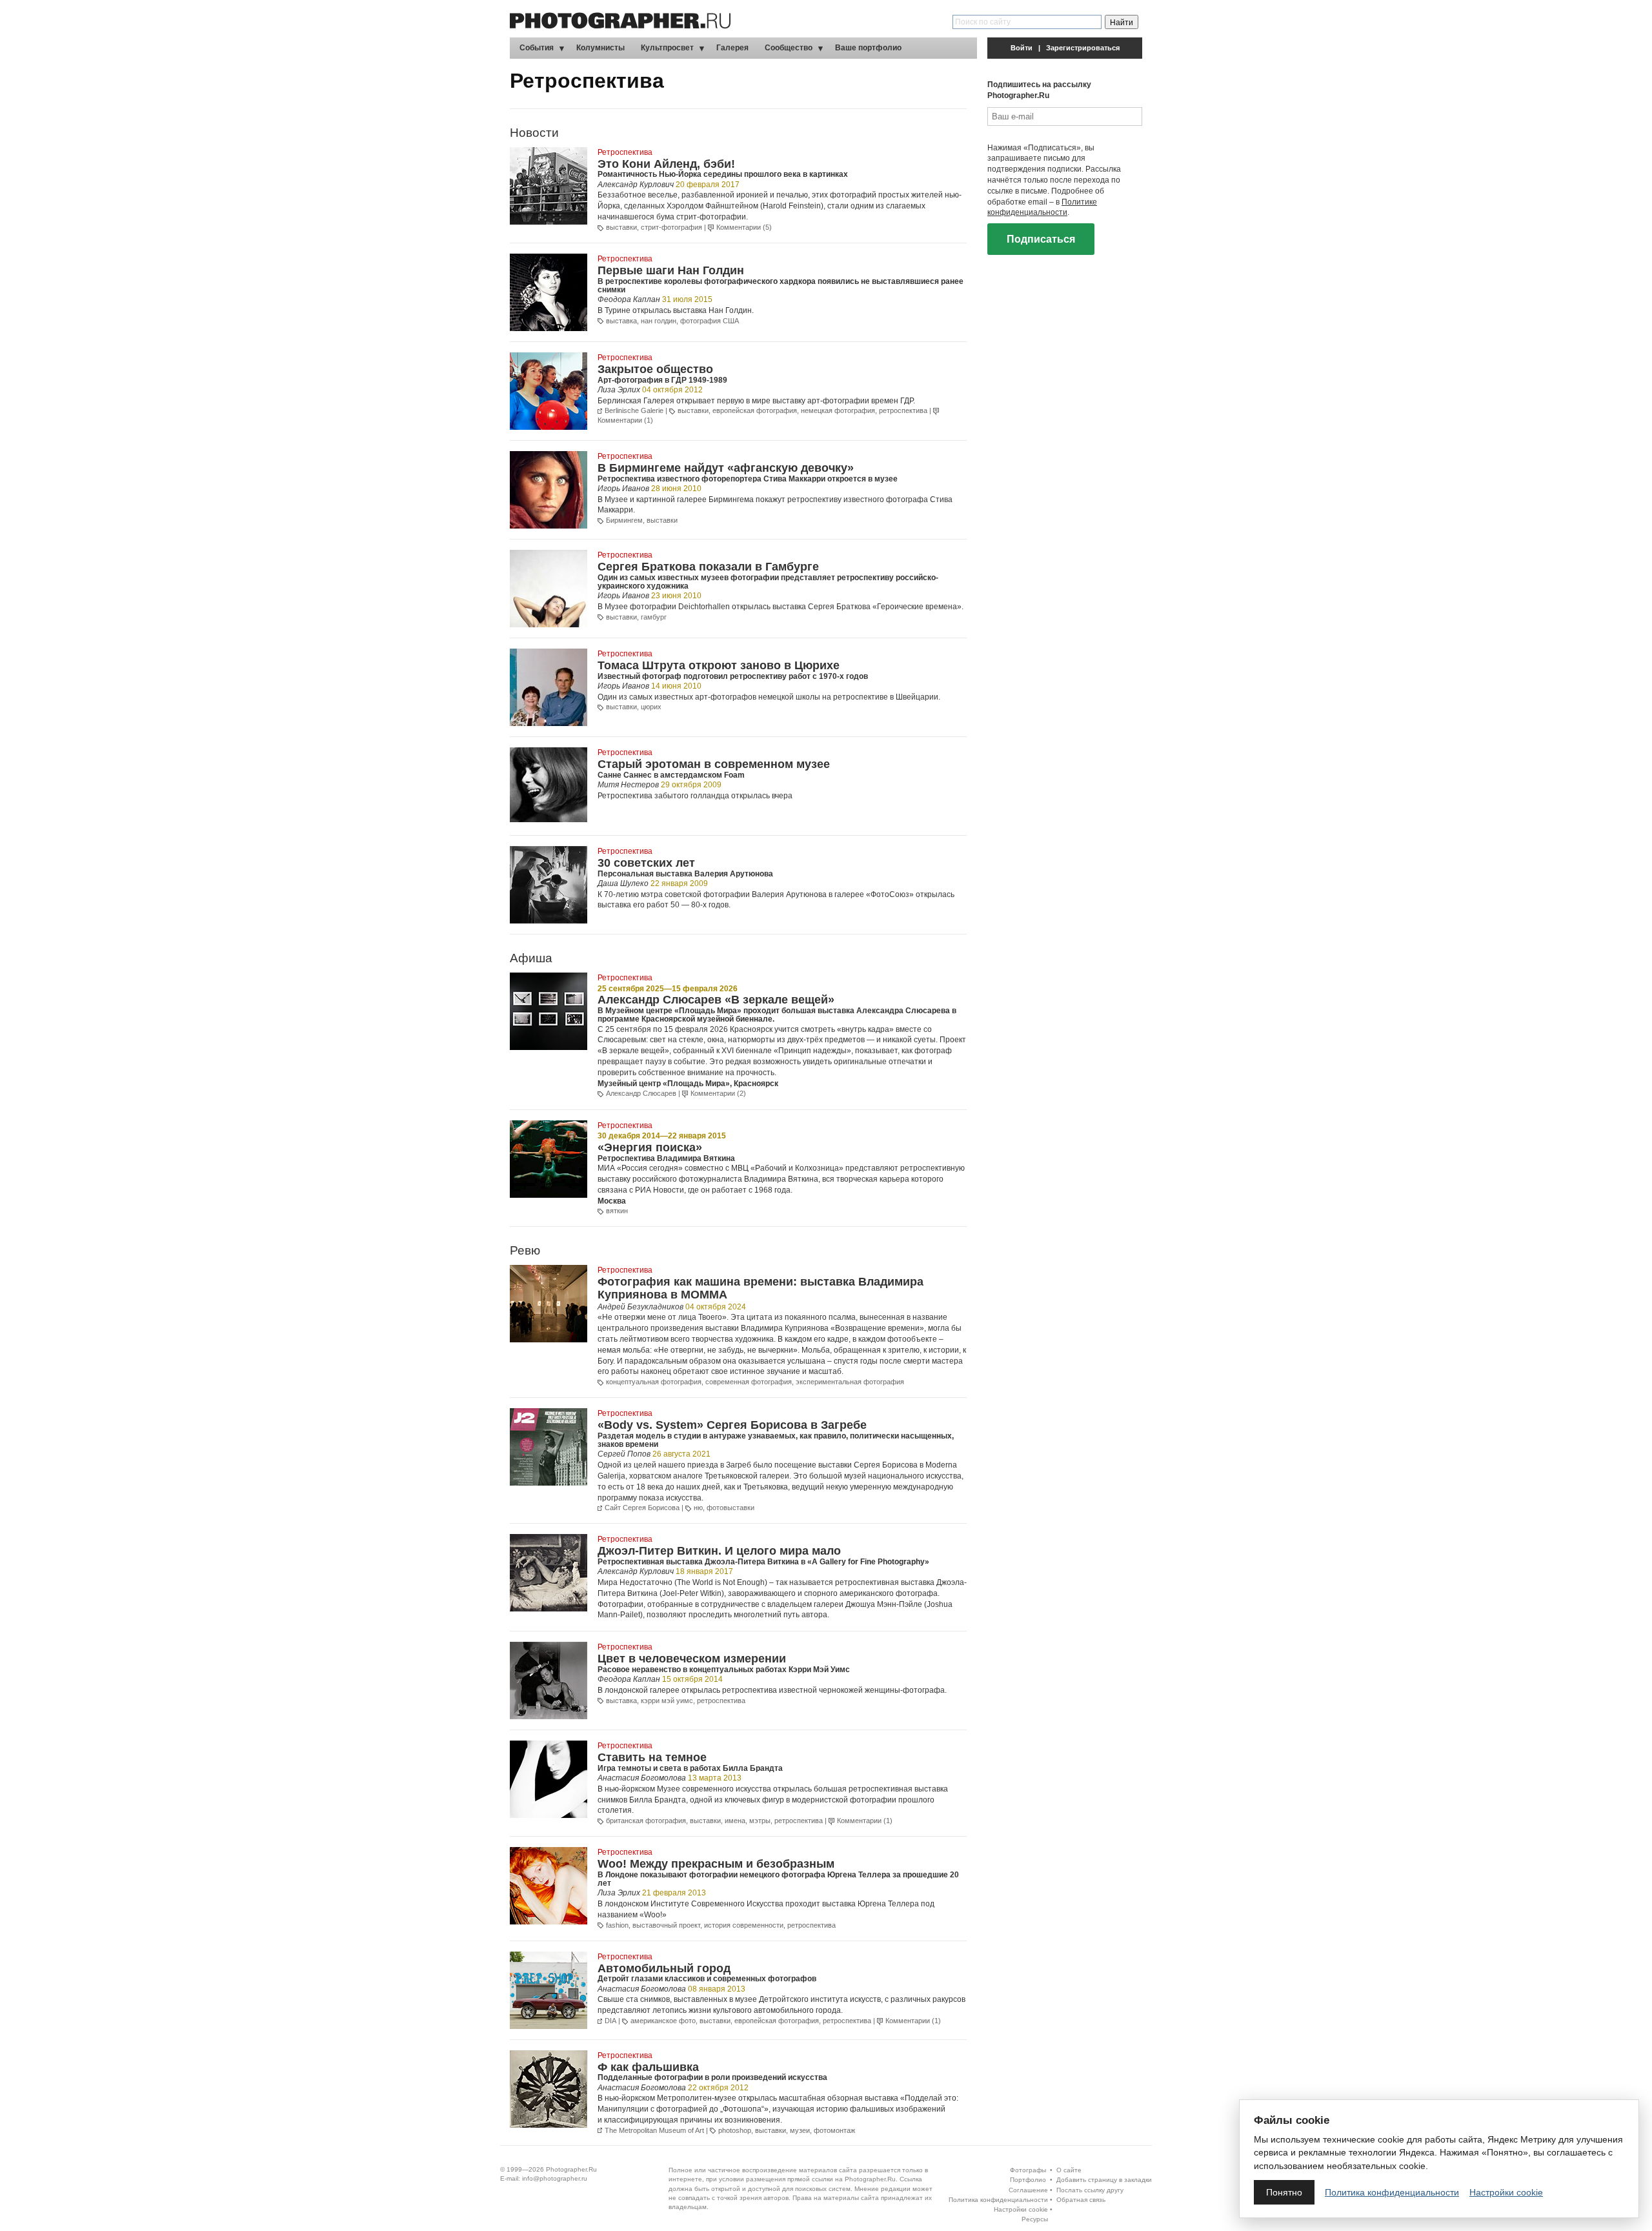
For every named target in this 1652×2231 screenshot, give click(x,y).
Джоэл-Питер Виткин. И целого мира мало (719, 1551)
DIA (610, 2021)
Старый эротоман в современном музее (714, 764)
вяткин (617, 1211)
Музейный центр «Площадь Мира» (664, 1084)
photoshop (735, 2130)
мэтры (760, 1821)
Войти (1022, 48)
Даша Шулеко (623, 883)
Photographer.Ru (571, 2169)
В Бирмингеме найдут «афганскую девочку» (726, 468)
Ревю (525, 1250)
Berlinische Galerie (634, 410)
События (537, 48)
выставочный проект (666, 1925)
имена (735, 1821)
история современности (744, 1925)
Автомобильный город (664, 1968)
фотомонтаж (834, 2130)
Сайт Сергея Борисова (642, 1508)
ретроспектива (903, 410)
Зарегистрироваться (1083, 48)
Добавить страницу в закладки (1104, 2180)
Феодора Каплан (629, 299)
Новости (534, 133)
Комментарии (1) (625, 420)
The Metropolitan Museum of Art (654, 2130)
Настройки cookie (1021, 2209)
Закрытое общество (655, 369)
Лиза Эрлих (619, 390)
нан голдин (659, 321)
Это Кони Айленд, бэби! (666, 164)
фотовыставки (730, 1508)
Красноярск (756, 1084)
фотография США (710, 321)
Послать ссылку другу (1090, 2190)
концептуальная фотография (654, 1382)
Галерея (732, 48)
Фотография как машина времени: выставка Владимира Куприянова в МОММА (761, 1288)
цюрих (651, 707)
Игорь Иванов (623, 489)
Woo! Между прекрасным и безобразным (716, 1864)
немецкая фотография (838, 410)
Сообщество (789, 48)
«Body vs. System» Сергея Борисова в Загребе (732, 1425)
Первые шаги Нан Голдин (671, 270)
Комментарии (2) (718, 1093)
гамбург (654, 617)
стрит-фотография (671, 227)
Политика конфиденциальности (998, 2200)
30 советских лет (646, 863)
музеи (800, 2130)
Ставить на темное (652, 1757)
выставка (621, 321)
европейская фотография (755, 410)
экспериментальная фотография (850, 1382)
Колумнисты (600, 48)
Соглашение (1028, 2190)
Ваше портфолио (868, 48)
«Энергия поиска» (650, 1147)
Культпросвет (667, 48)
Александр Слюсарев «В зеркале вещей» (716, 1000)
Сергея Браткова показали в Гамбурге (708, 567)
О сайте (1069, 2170)
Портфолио (1028, 2180)
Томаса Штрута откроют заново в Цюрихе (719, 665)
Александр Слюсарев (641, 1093)
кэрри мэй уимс (667, 1701)
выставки (621, 227)
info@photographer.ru (555, 2178)
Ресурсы (1035, 2219)
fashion (617, 1925)
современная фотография (749, 1382)
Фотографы (1028, 2170)
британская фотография (646, 1821)
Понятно (1284, 2192)
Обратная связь (1081, 2200)
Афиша (531, 958)
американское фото (663, 2021)
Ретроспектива (625, 152)
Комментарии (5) (744, 227)
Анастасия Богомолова (642, 1778)
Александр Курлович (636, 185)
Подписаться (1041, 239)
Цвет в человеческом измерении (692, 1659)
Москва (612, 1201)
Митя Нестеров (628, 785)
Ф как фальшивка (648, 2067)
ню (698, 1508)
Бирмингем (624, 520)
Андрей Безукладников (640, 1307)
